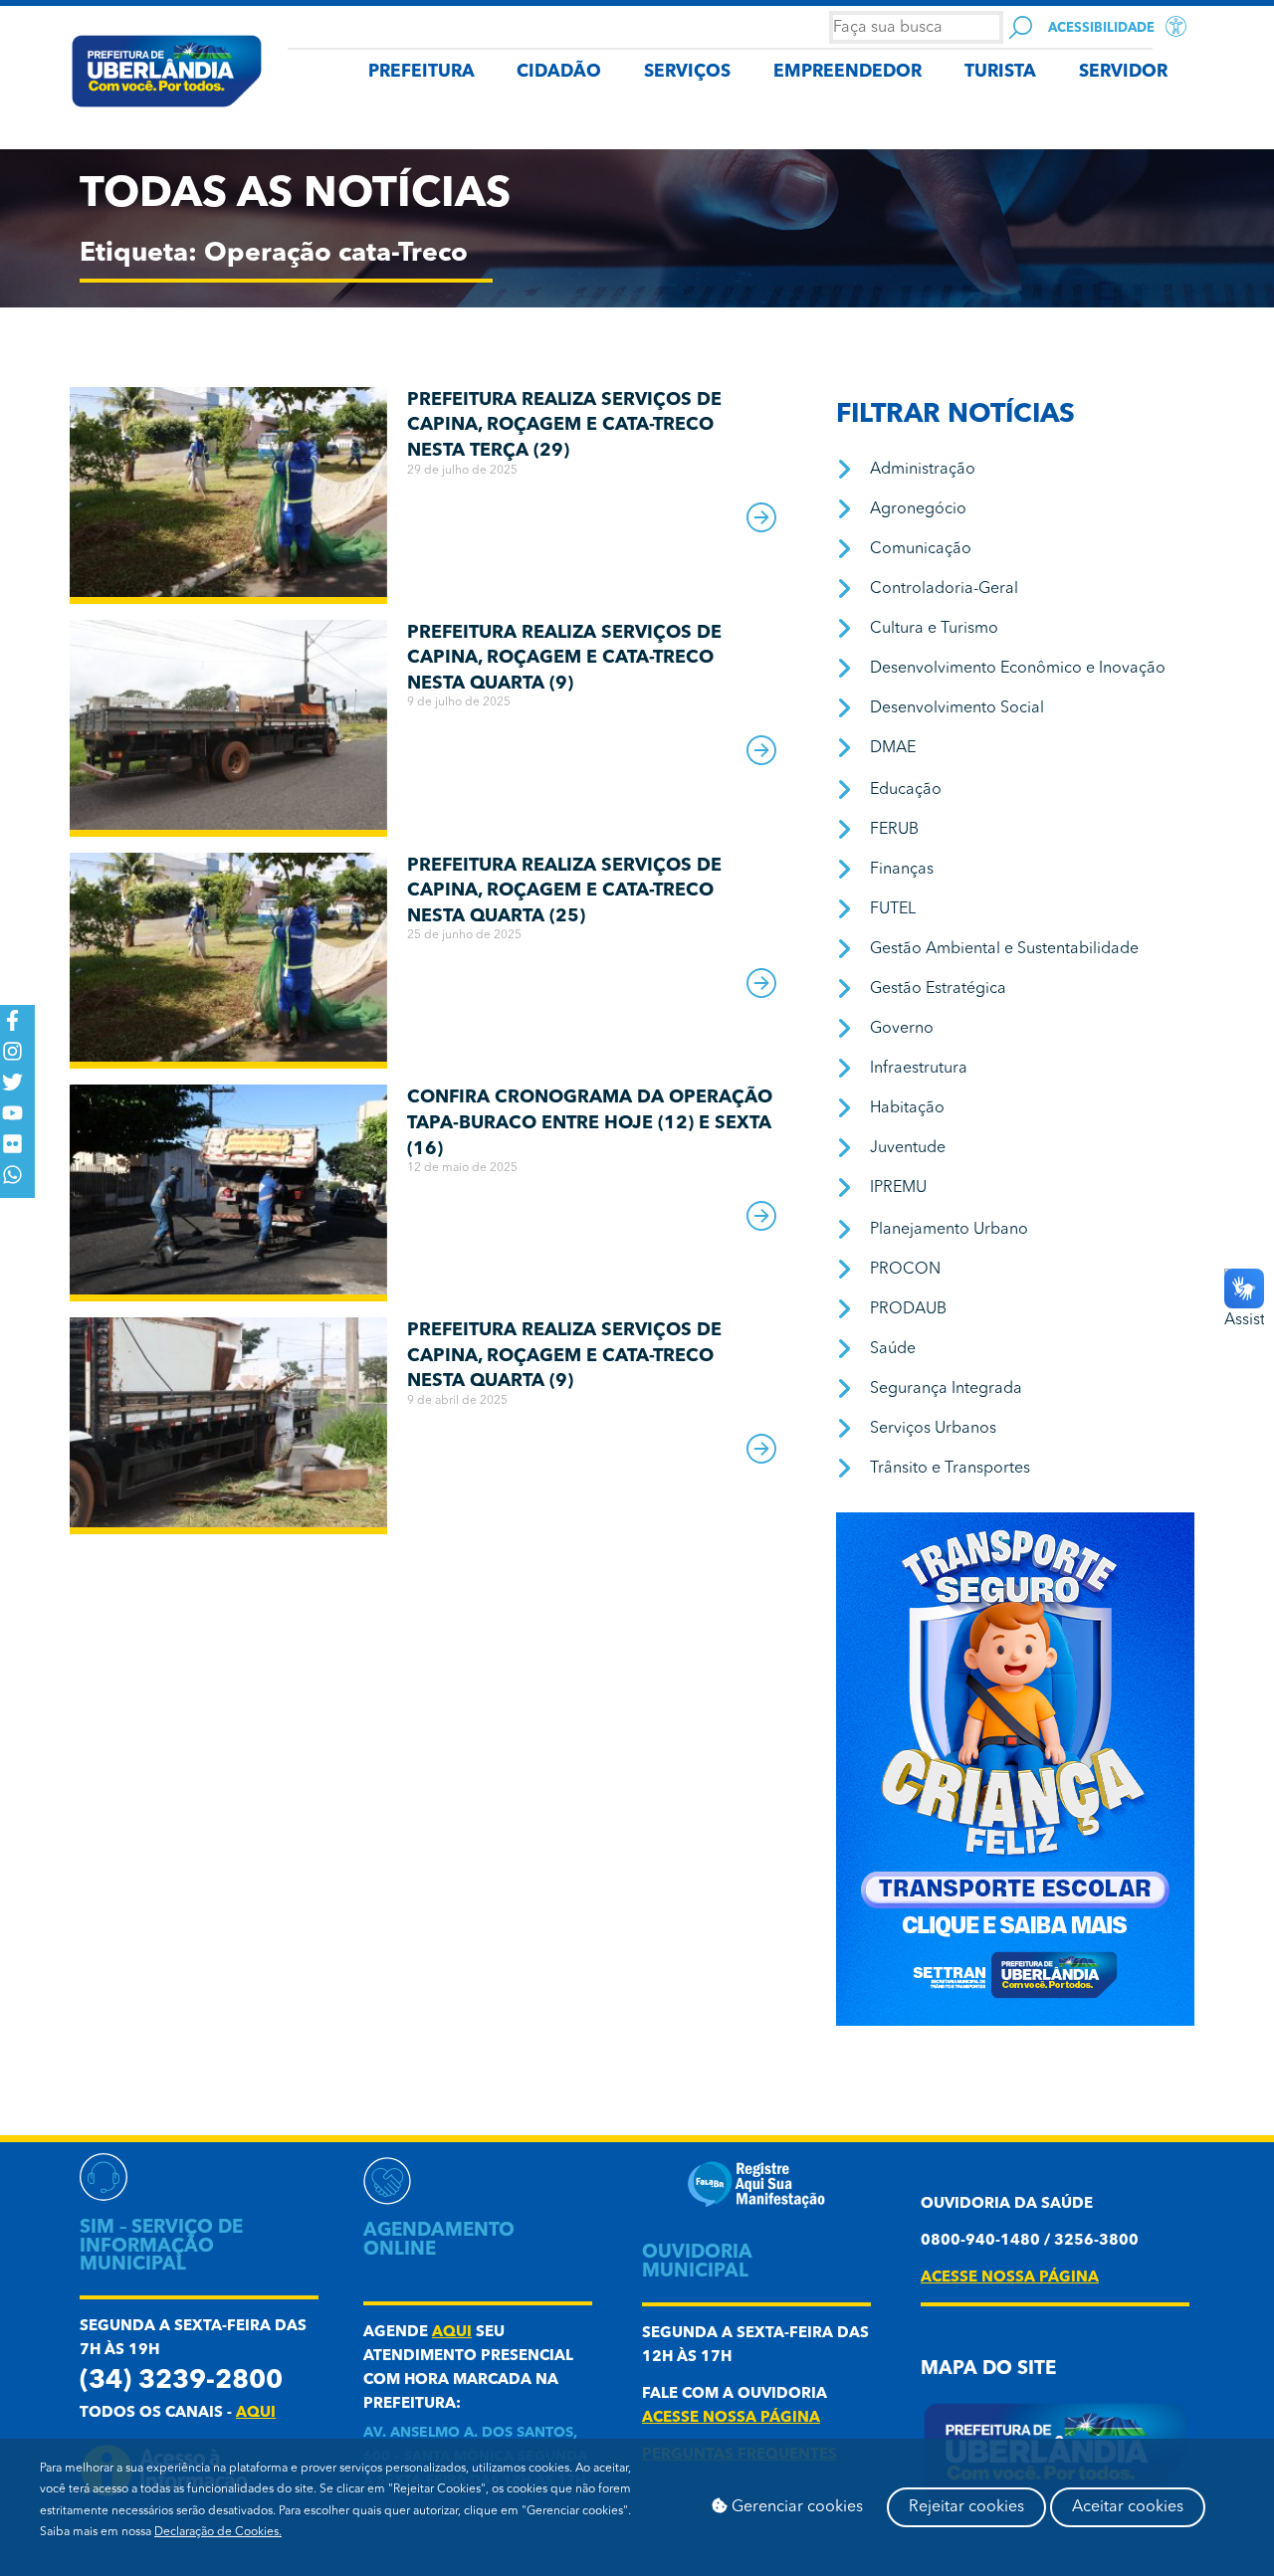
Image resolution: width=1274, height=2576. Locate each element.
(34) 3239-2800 (181, 2381)
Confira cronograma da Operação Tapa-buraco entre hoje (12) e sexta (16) (590, 1123)
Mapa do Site (988, 2370)
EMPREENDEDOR (848, 72)
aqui (256, 2413)
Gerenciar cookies (795, 2507)
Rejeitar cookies (966, 2507)
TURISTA (1000, 72)
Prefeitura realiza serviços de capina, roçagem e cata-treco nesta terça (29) (564, 425)
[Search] (1021, 27)
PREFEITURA (422, 72)
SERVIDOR (1123, 72)
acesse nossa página (731, 2418)
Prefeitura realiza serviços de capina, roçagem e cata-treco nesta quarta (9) (564, 658)
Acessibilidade (1101, 28)
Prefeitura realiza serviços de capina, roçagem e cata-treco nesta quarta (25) (564, 891)
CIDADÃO (559, 72)
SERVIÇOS (687, 72)
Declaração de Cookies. (218, 2532)
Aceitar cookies (1128, 2507)
